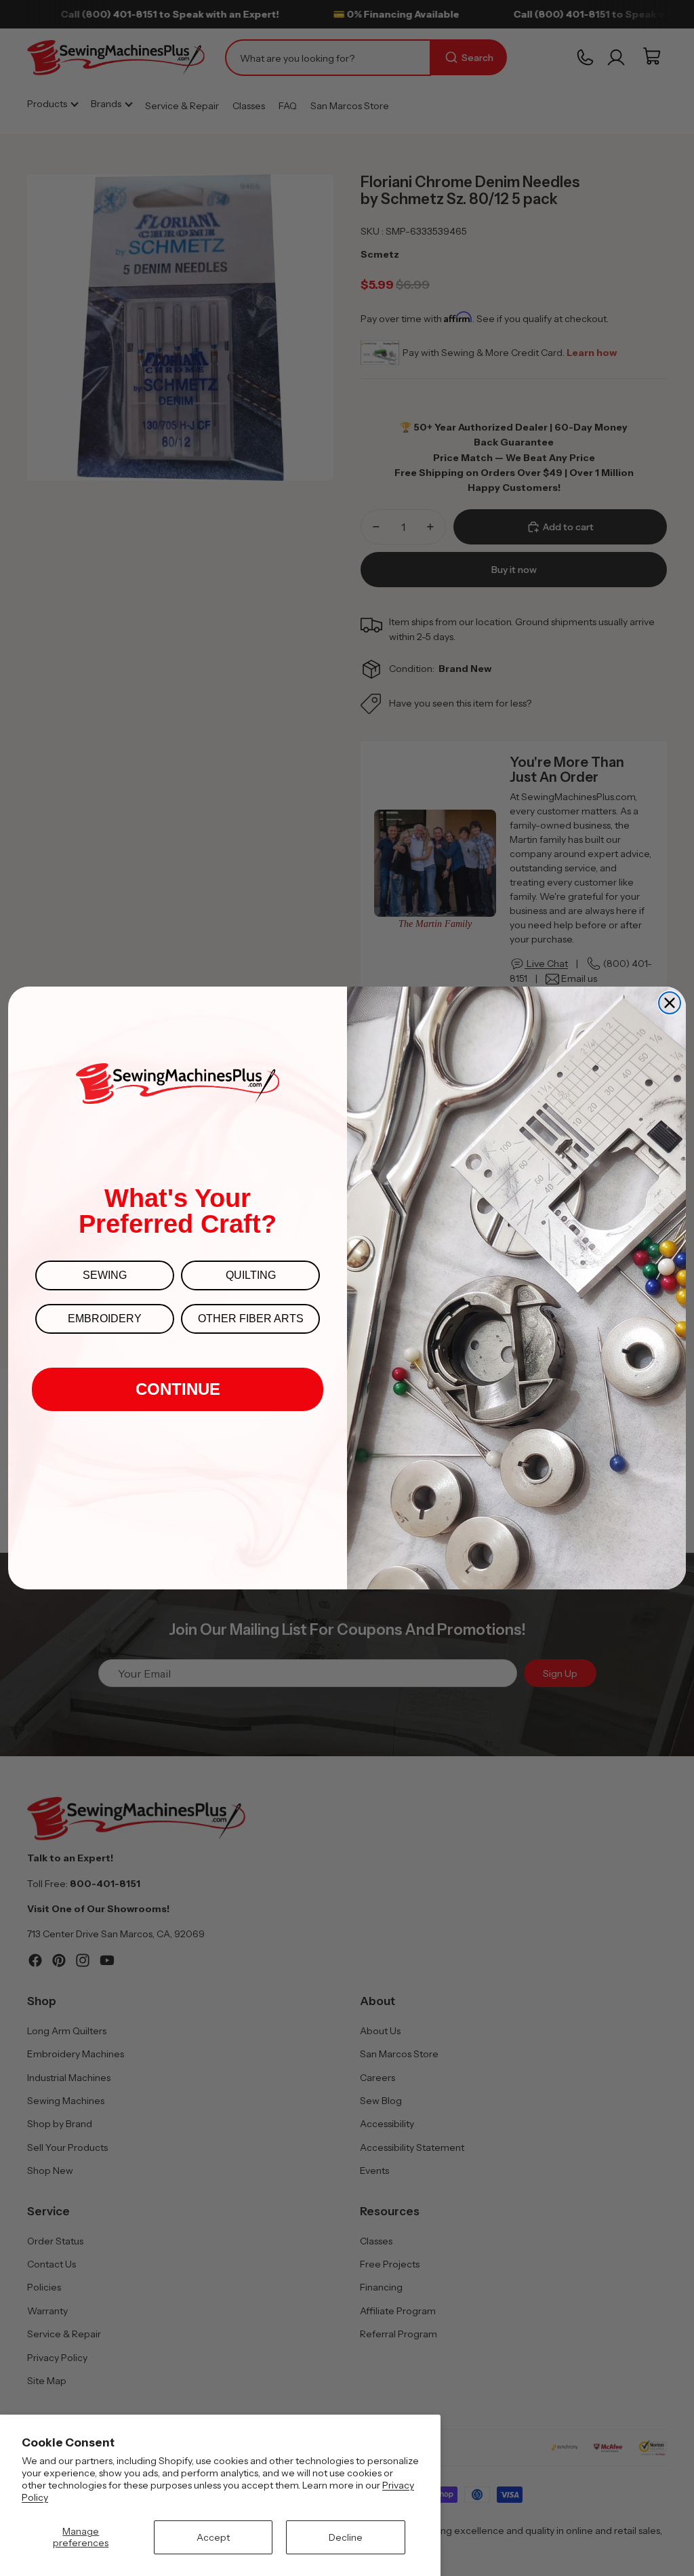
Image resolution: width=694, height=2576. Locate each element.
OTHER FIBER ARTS (251, 1319)
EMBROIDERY (105, 1319)
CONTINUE (178, 1389)
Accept (213, 2537)
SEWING (105, 1275)
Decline (346, 2537)
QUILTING (251, 1275)
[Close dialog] (670, 1003)
